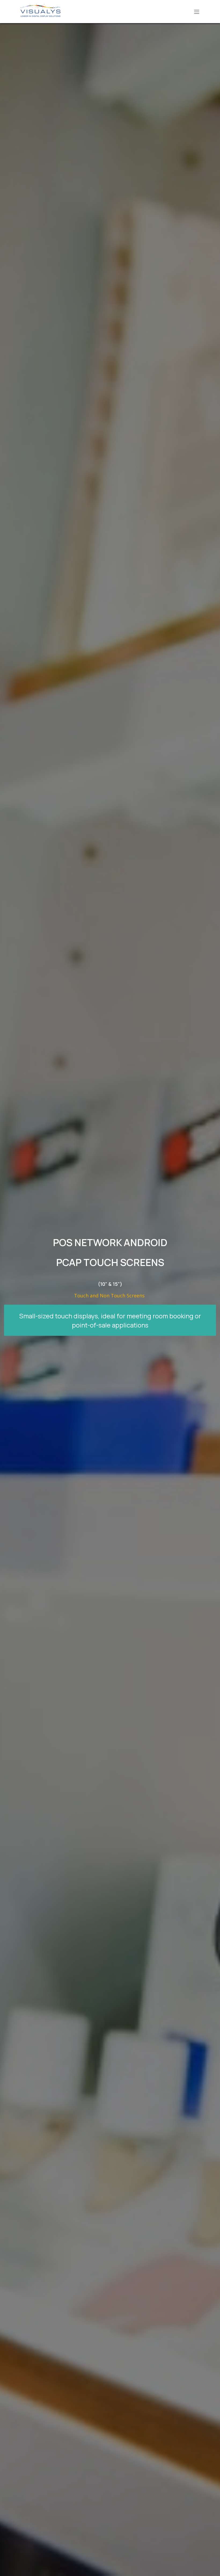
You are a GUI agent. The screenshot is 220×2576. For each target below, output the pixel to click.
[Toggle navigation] (197, 12)
